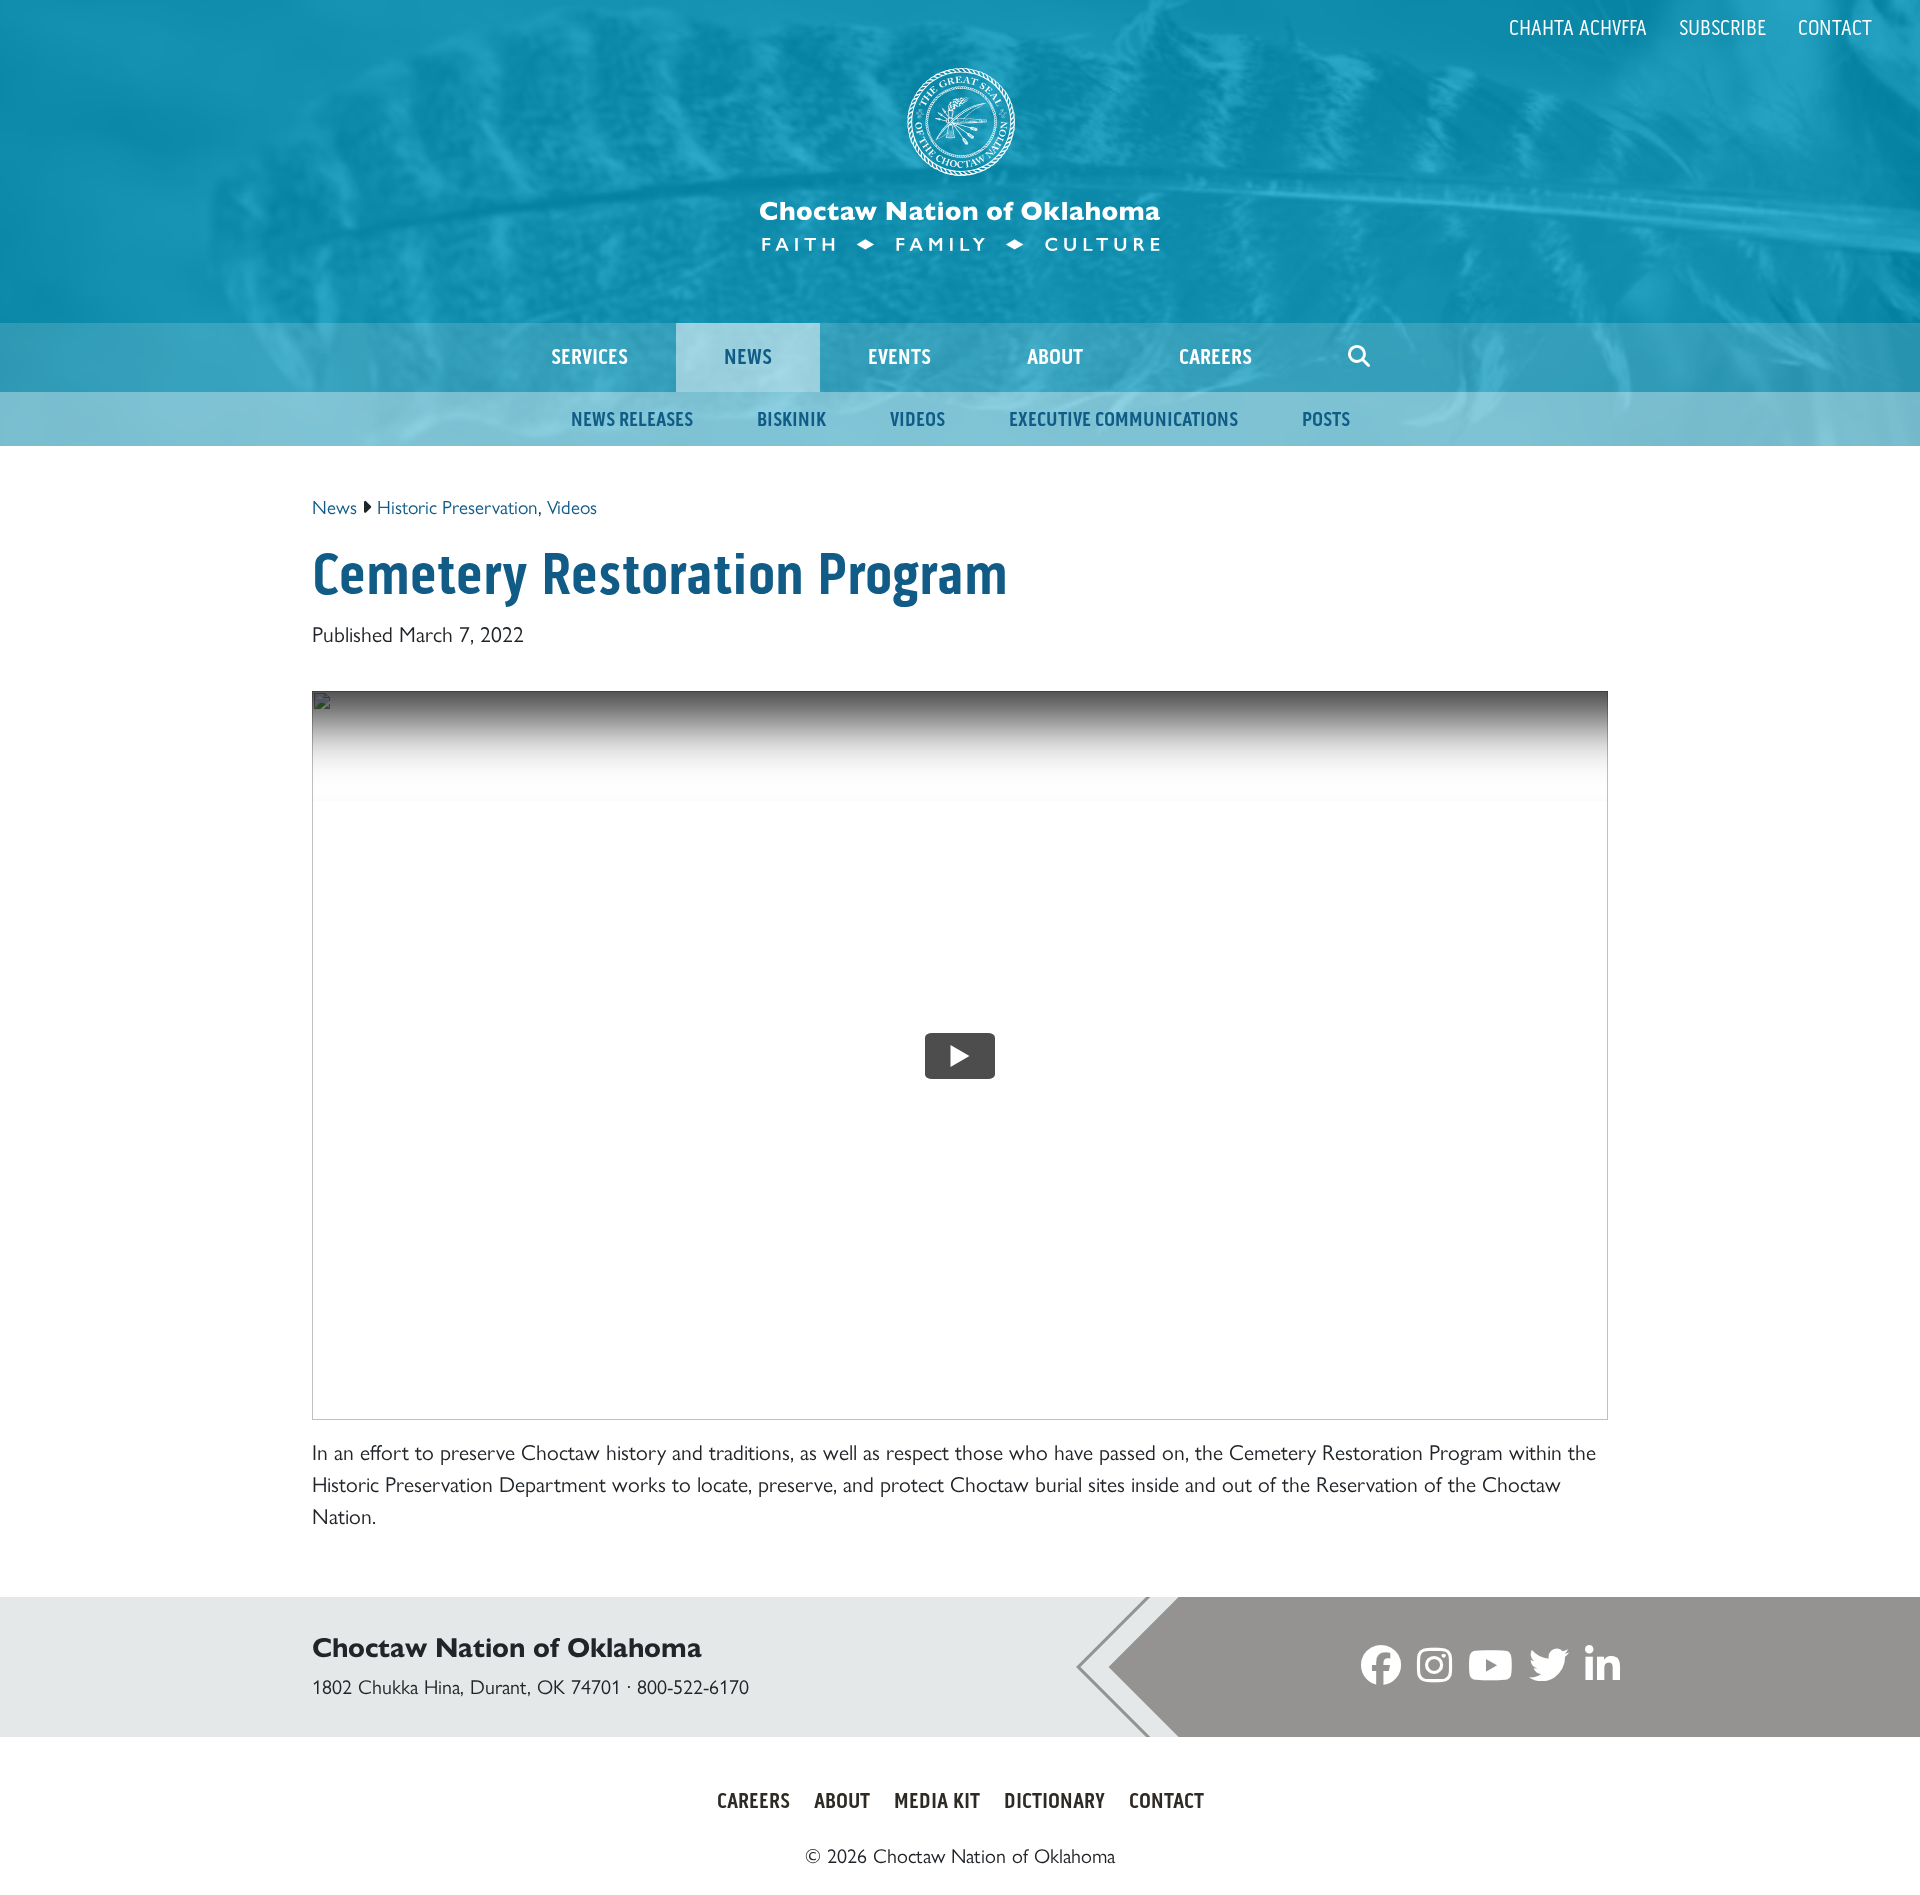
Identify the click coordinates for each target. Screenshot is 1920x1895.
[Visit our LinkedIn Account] (1602, 1672)
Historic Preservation (457, 507)
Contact (1835, 28)
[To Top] (1798, 1842)
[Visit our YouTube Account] (1490, 1672)
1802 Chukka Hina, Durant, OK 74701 (466, 1687)
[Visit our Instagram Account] (1434, 1672)
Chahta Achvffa (1578, 28)
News (334, 507)
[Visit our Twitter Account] (1549, 1672)
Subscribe (1722, 28)
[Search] (1359, 357)
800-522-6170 (693, 1687)
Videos (572, 507)
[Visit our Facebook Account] (1381, 1672)
